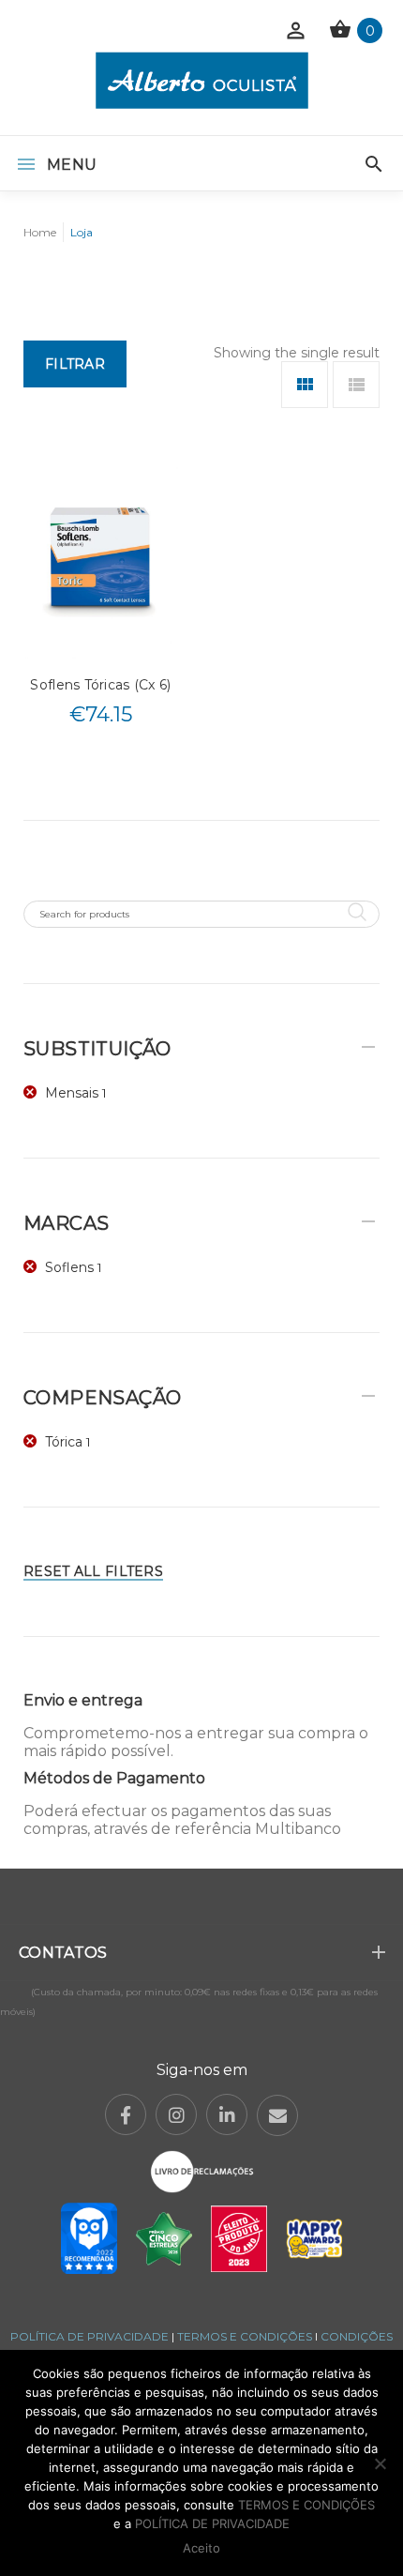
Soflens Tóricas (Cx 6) (100, 685)
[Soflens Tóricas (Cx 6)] (101, 561)
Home (40, 232)
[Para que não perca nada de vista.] (202, 80)
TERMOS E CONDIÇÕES (245, 2336)
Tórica (64, 1442)
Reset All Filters (93, 1571)
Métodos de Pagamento (114, 1778)
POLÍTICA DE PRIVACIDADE (90, 2336)
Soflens (69, 1267)
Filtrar (75, 364)
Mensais (72, 1093)
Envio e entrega (83, 1700)
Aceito (201, 2548)
